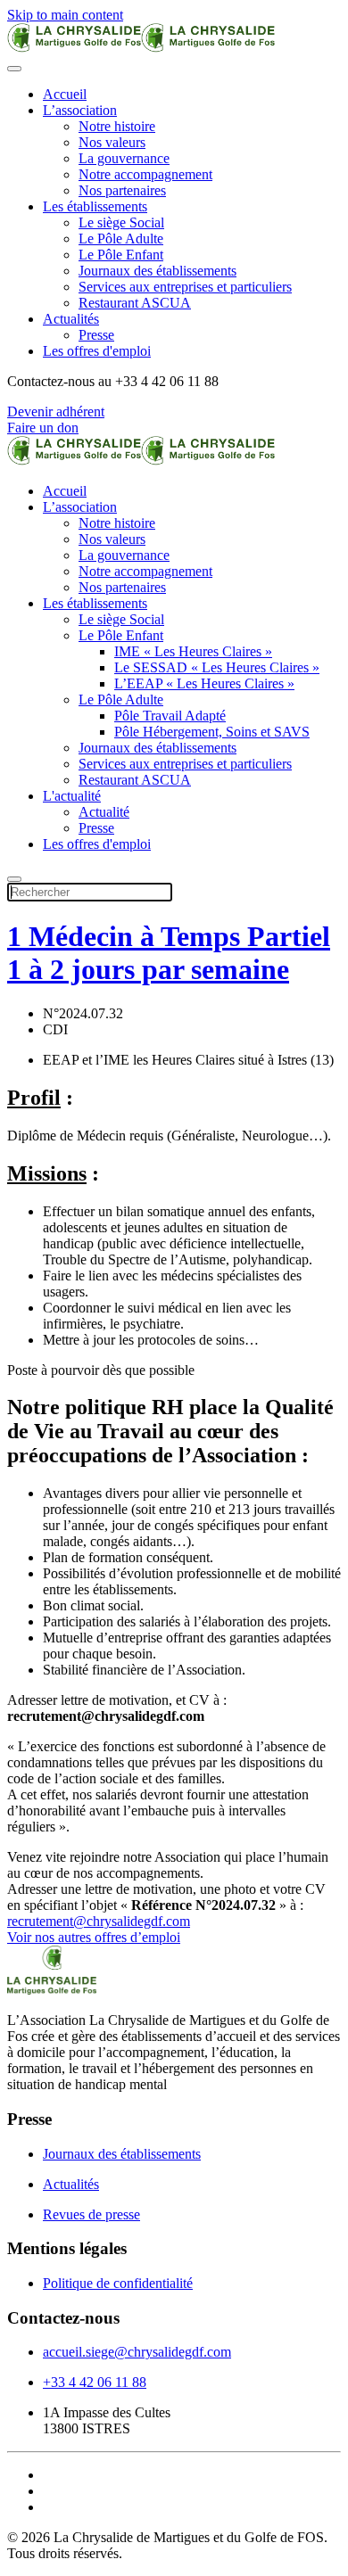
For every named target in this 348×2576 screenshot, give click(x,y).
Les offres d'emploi (97, 351)
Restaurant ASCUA (135, 303)
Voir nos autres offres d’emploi (94, 1937)
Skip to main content (65, 15)
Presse (96, 335)
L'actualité (72, 796)
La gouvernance (124, 158)
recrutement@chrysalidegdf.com (99, 1921)
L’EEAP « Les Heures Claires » (204, 683)
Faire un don (43, 428)
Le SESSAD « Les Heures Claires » (217, 667)
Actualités (71, 319)
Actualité (104, 812)
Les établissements (95, 206)
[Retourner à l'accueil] (141, 48)
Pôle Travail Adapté (170, 716)
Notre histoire (117, 126)
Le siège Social (121, 222)
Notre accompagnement (145, 174)
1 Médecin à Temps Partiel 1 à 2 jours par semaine (169, 953)
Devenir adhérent (56, 412)
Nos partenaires (122, 190)
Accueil (65, 94)
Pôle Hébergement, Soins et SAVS (212, 732)
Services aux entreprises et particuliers (185, 287)
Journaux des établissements (157, 271)
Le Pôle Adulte (121, 239)
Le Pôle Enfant (121, 255)
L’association (80, 110)
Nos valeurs (112, 142)
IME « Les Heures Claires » (193, 651)
